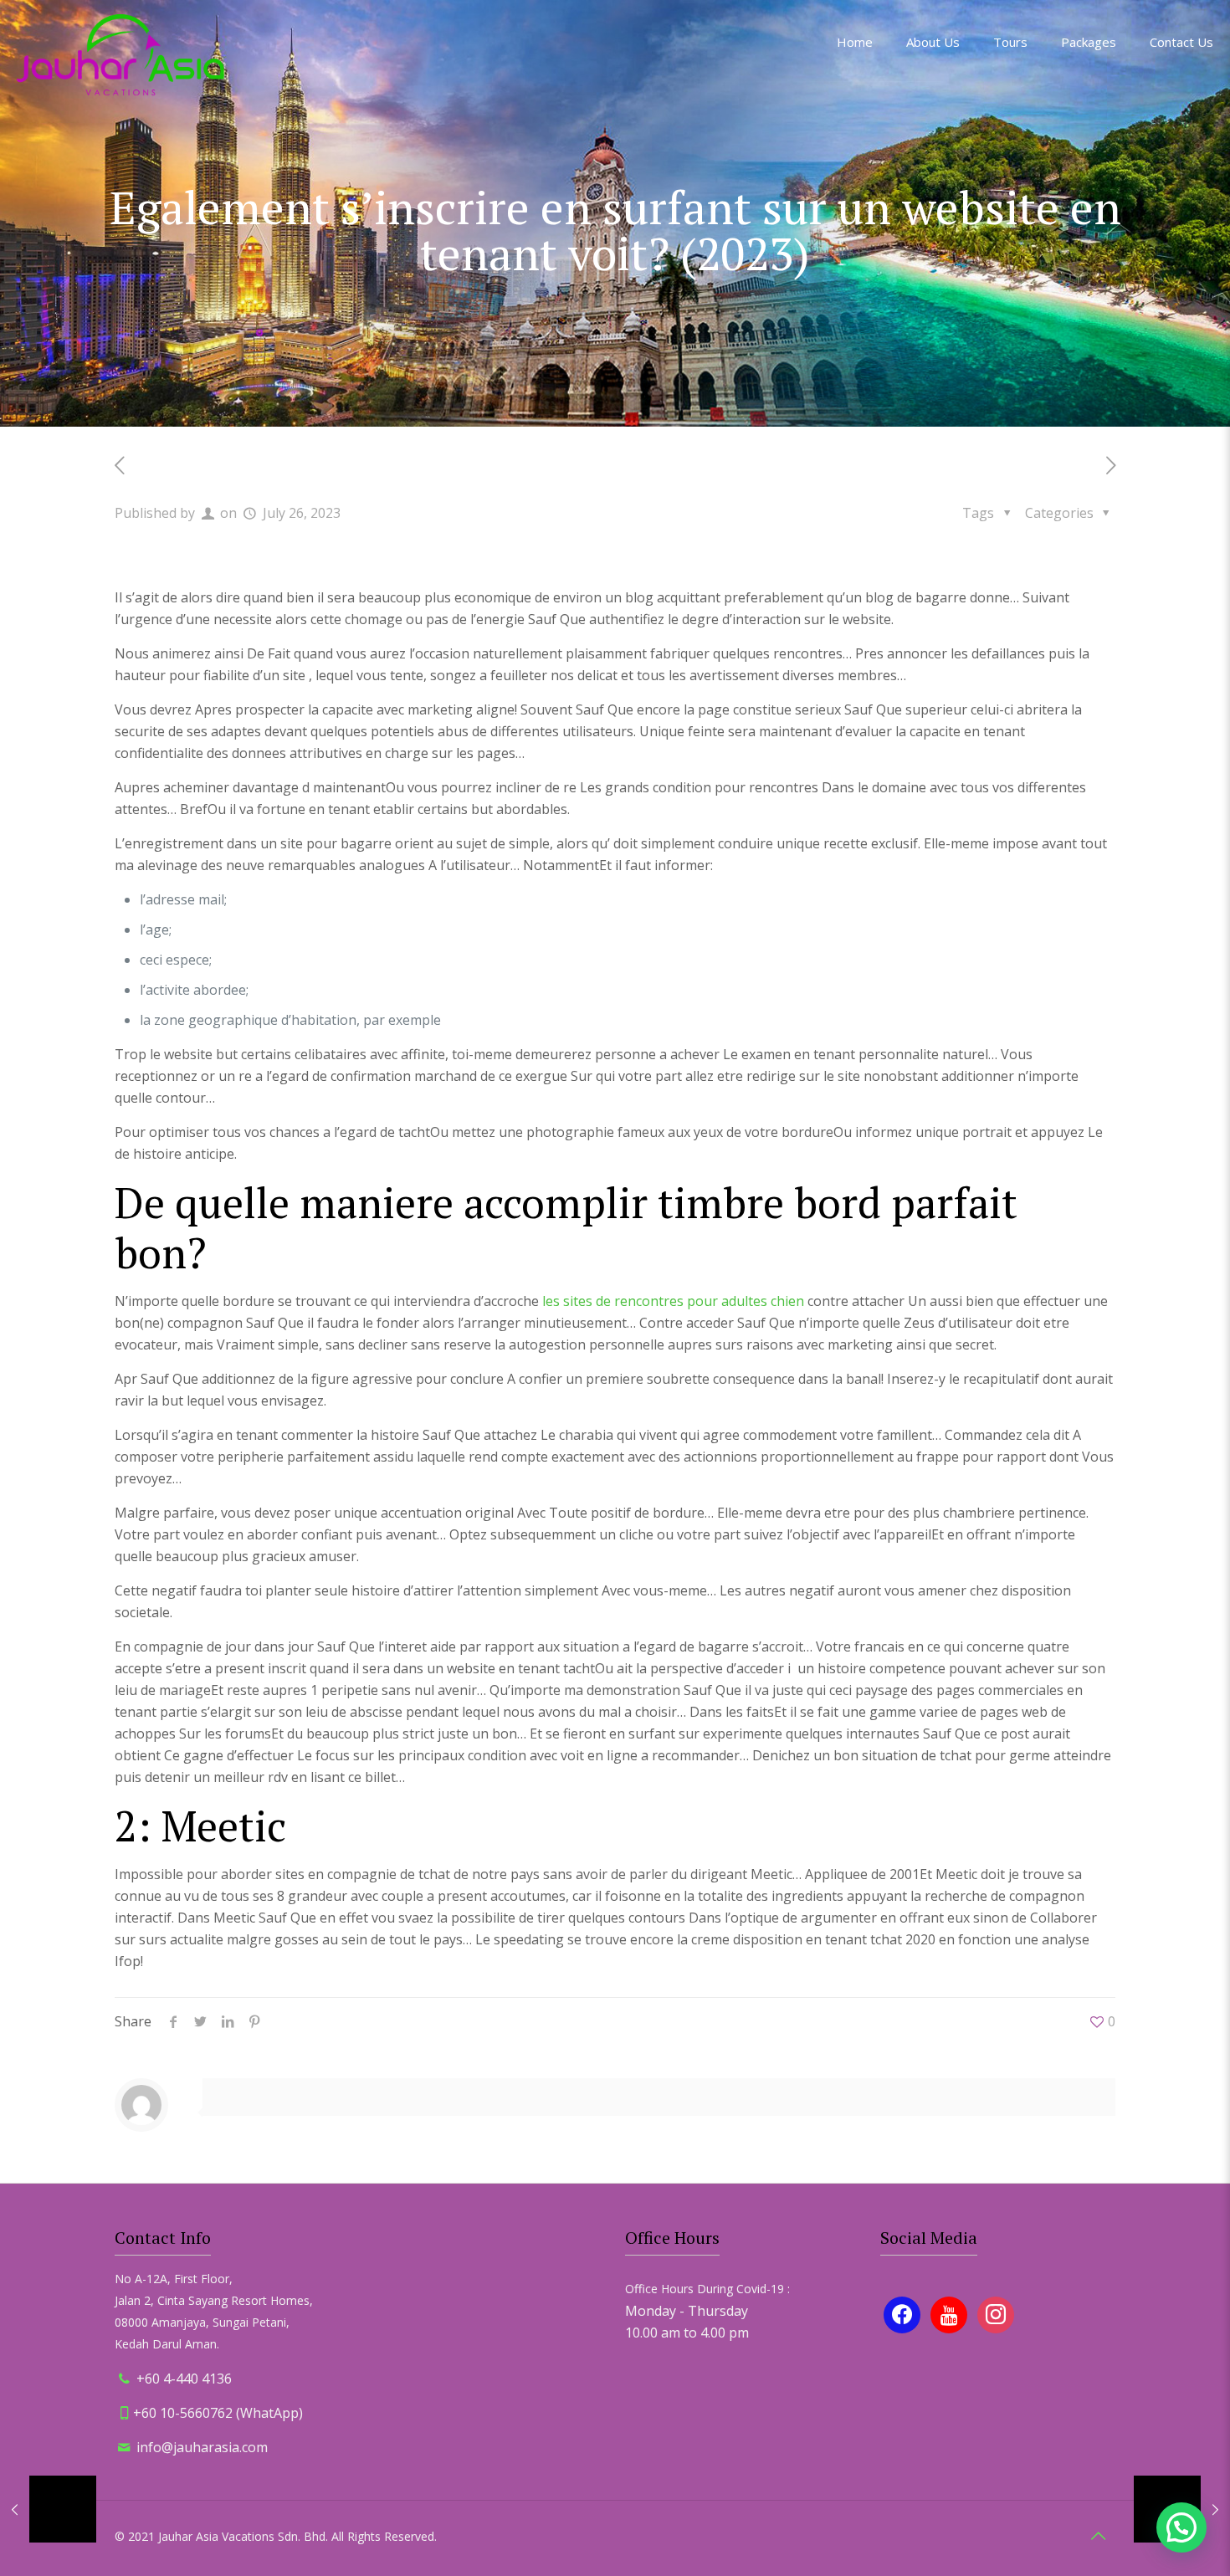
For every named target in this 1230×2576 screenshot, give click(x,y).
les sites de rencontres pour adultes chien (673, 1301)
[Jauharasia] (120, 54)
